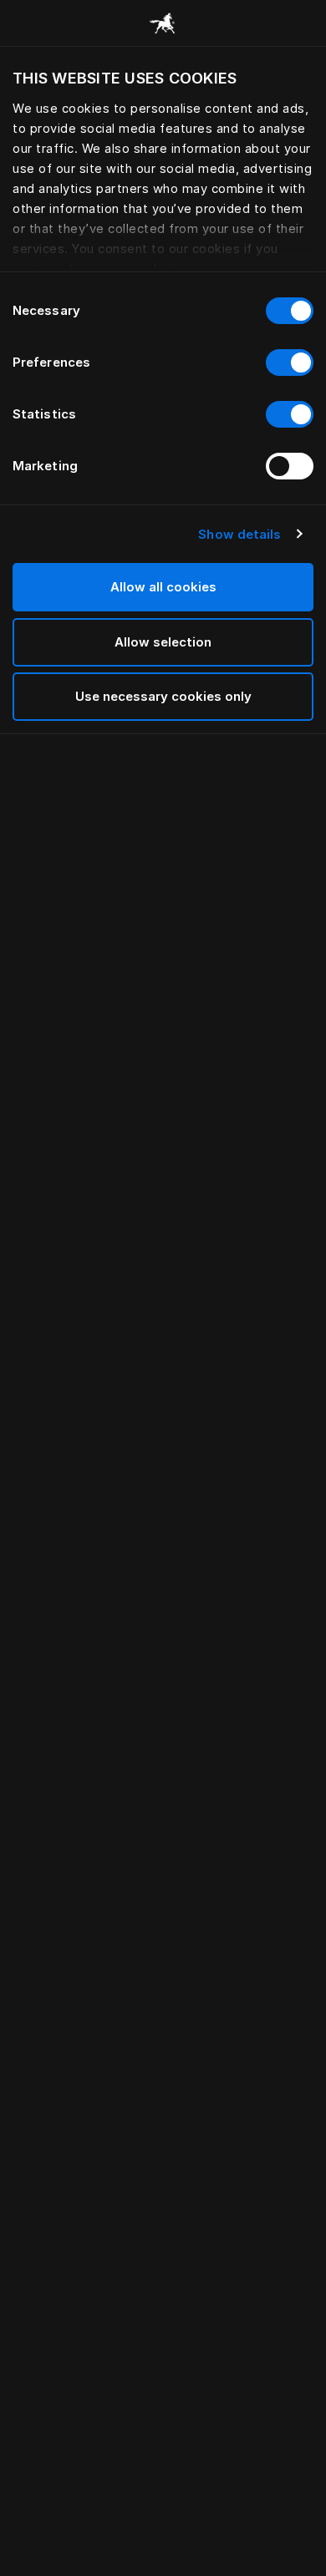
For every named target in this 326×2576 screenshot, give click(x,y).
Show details (239, 534)
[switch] (290, 363)
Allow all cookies (163, 587)
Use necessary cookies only (163, 696)
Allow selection (163, 642)
